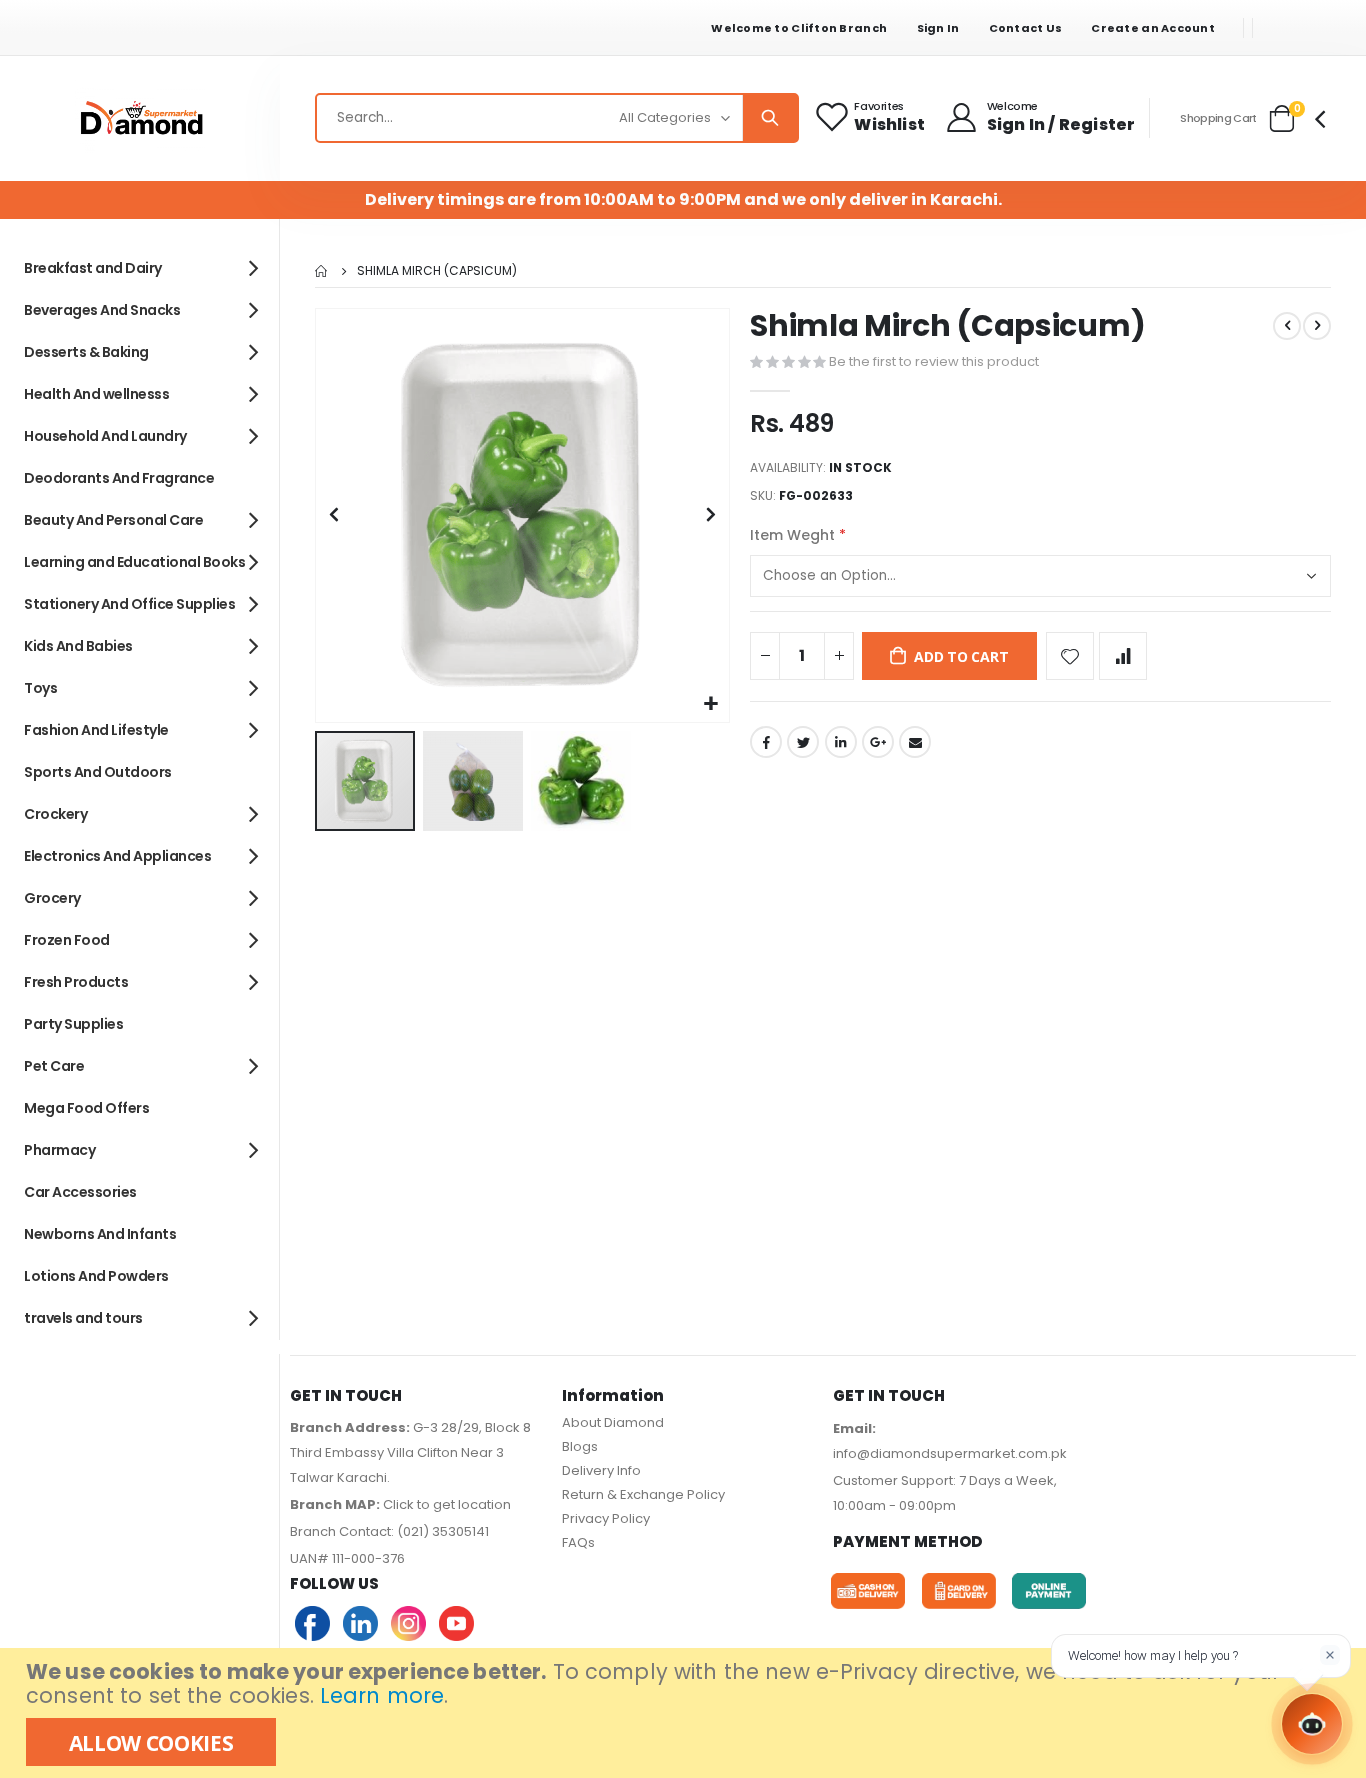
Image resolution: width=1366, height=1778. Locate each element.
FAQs (578, 1542)
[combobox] (557, 118)
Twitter (803, 742)
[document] (685, 1713)
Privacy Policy (606, 1518)
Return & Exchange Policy (643, 1494)
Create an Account (1153, 28)
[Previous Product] (1287, 326)
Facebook (766, 742)
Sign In (938, 28)
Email (915, 742)
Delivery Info (601, 1470)
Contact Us (1026, 28)
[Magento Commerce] (140, 118)
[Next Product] (1317, 326)
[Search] (770, 118)
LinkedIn (841, 742)
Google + (878, 742)
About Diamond (613, 1422)
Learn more (382, 1695)
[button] (711, 704)
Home (322, 271)
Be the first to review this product (934, 361)
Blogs (580, 1446)
